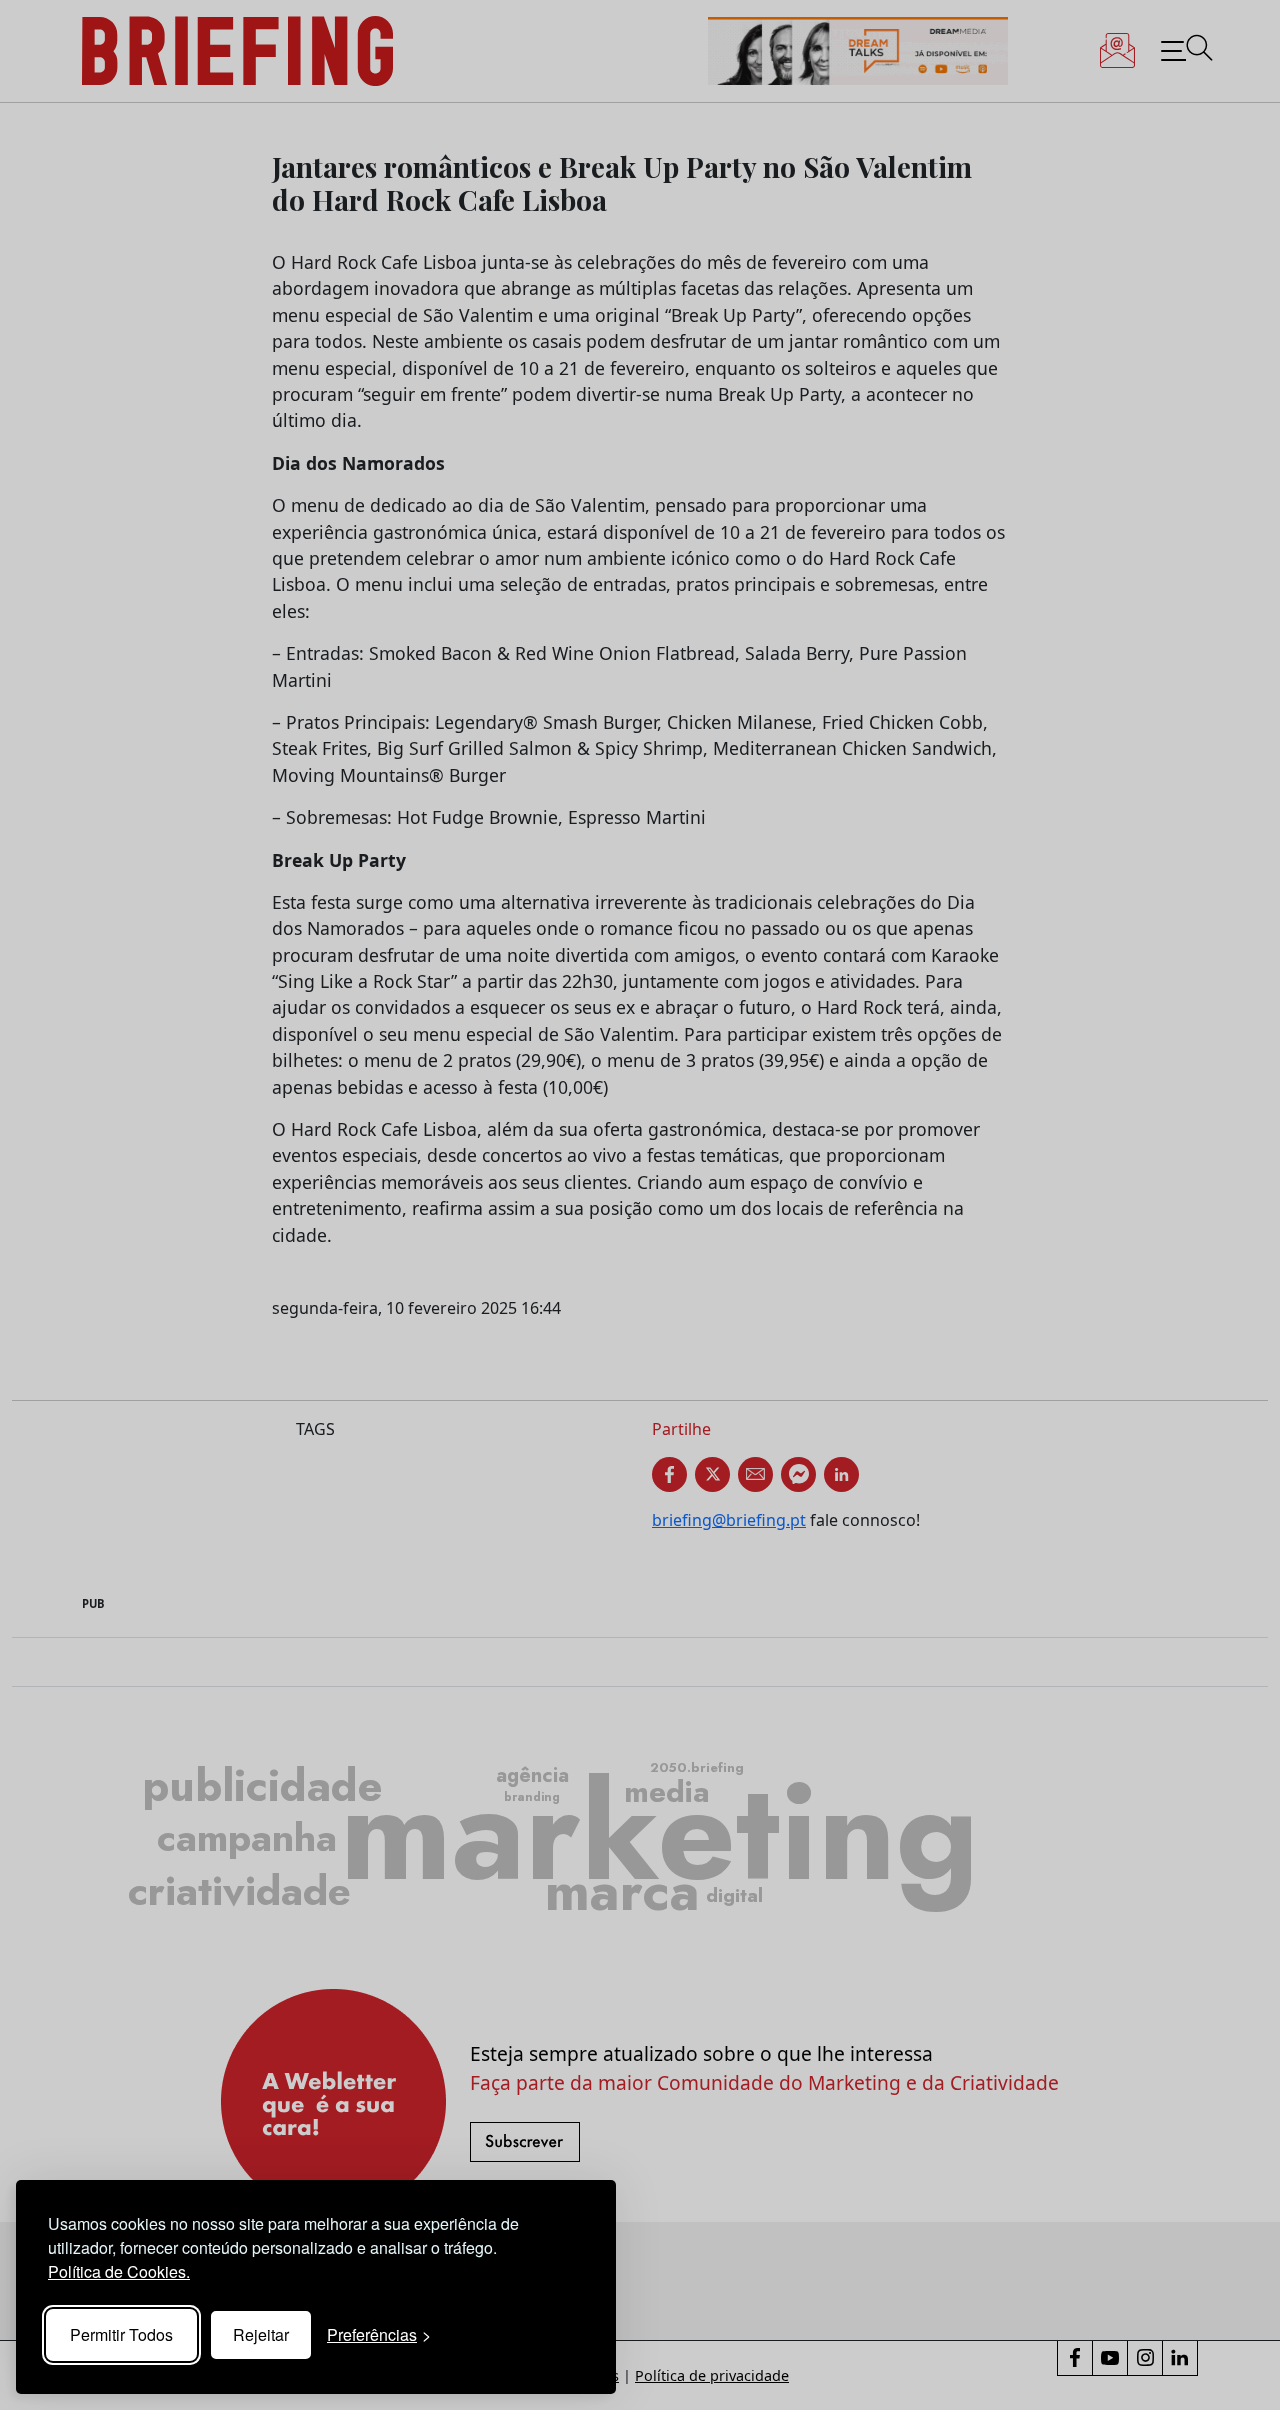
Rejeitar (261, 2334)
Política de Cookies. (119, 2271)
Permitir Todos (121, 2334)
